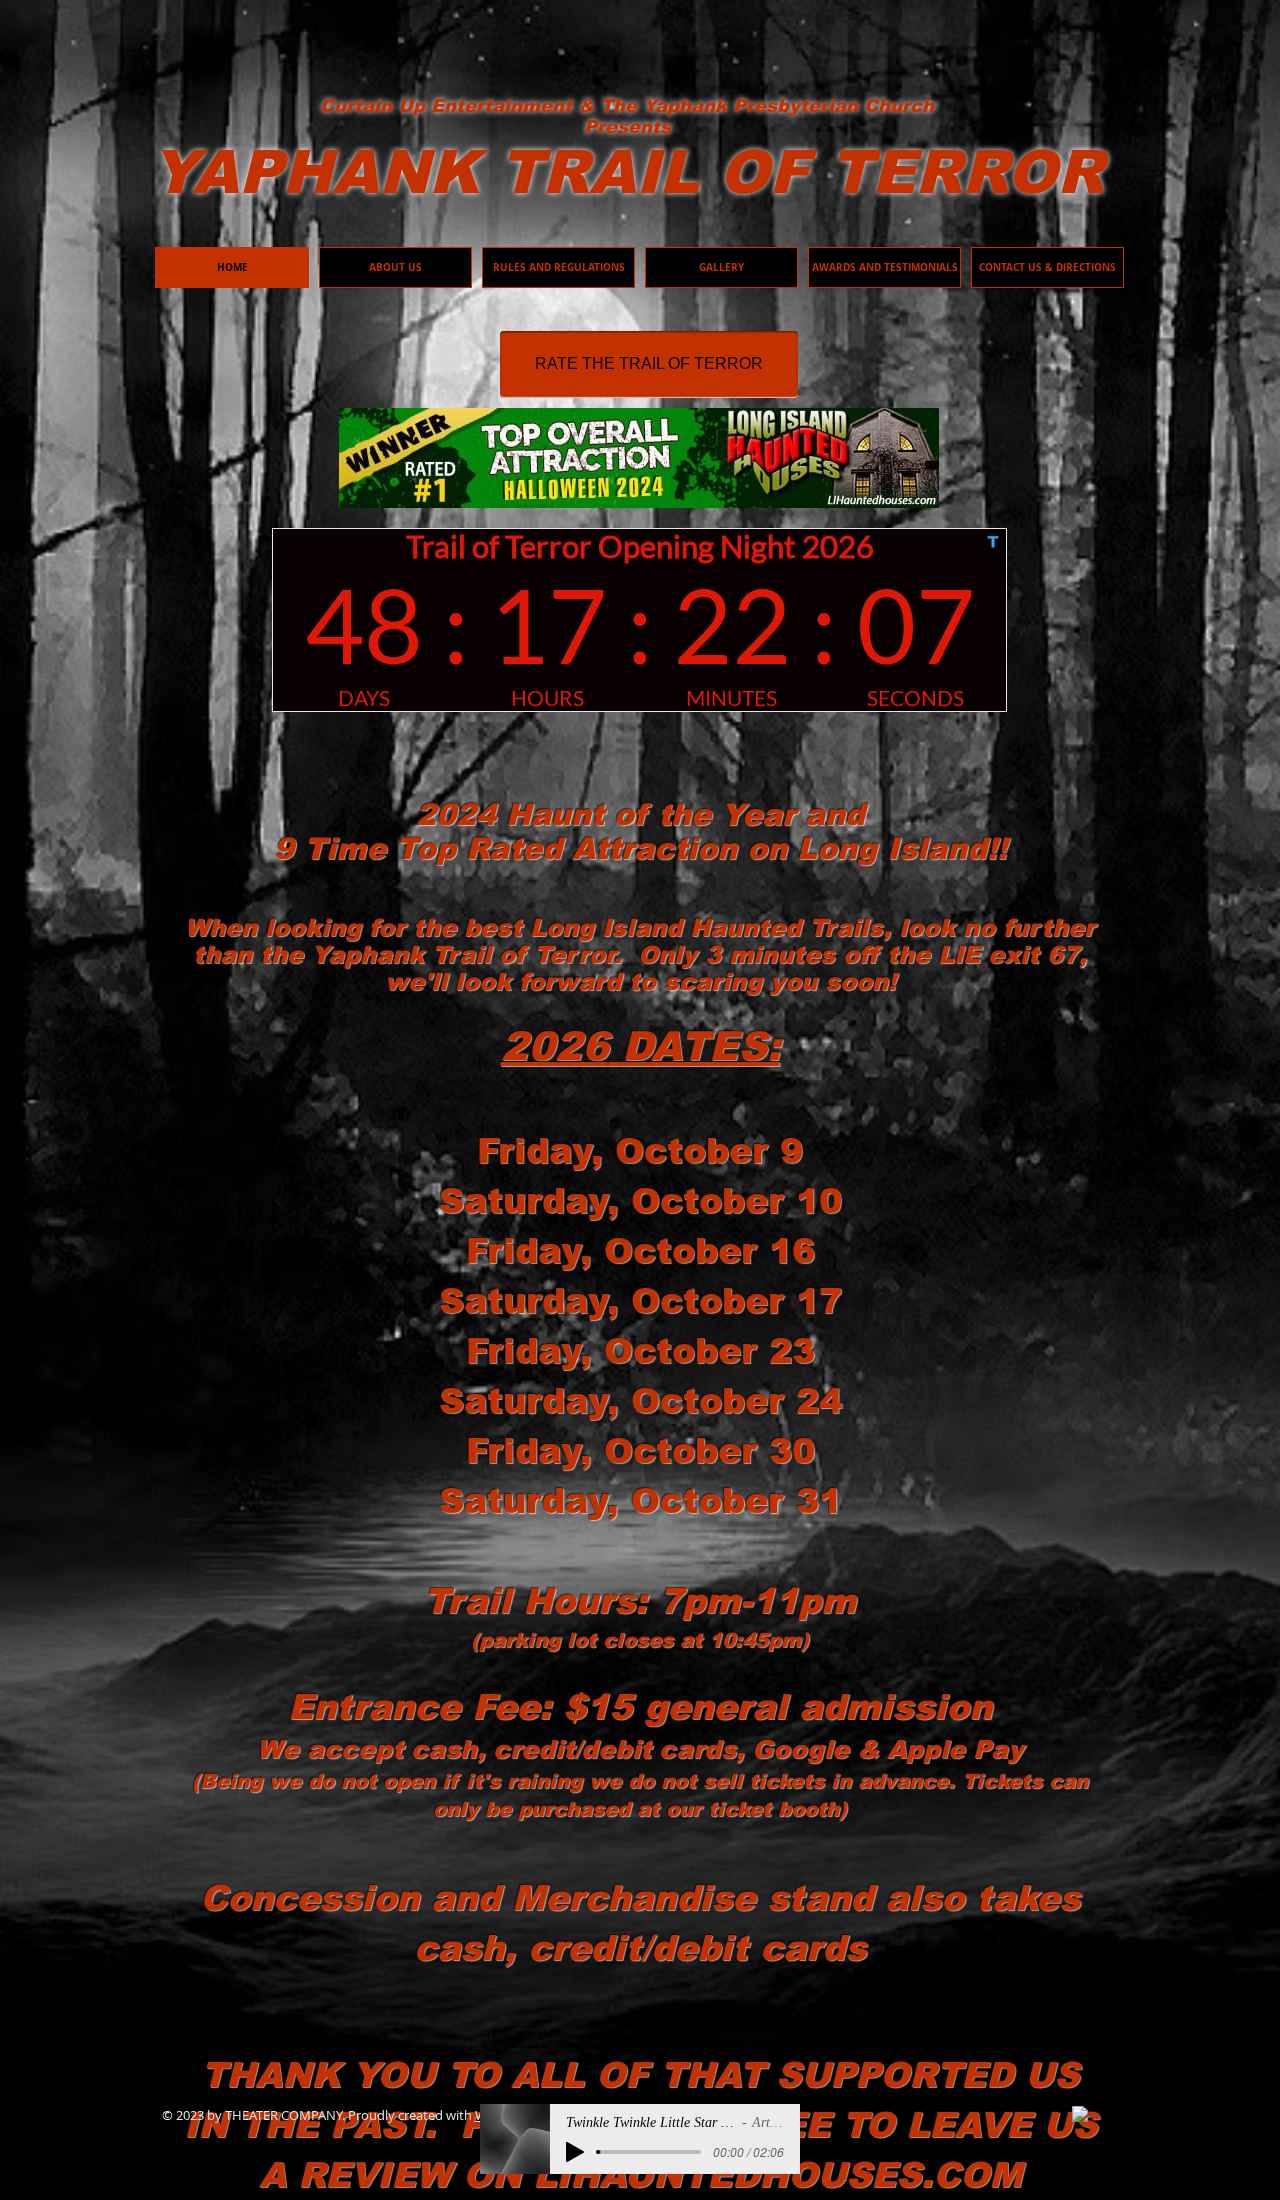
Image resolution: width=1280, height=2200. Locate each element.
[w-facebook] (1080, 2114)
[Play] (575, 2152)
